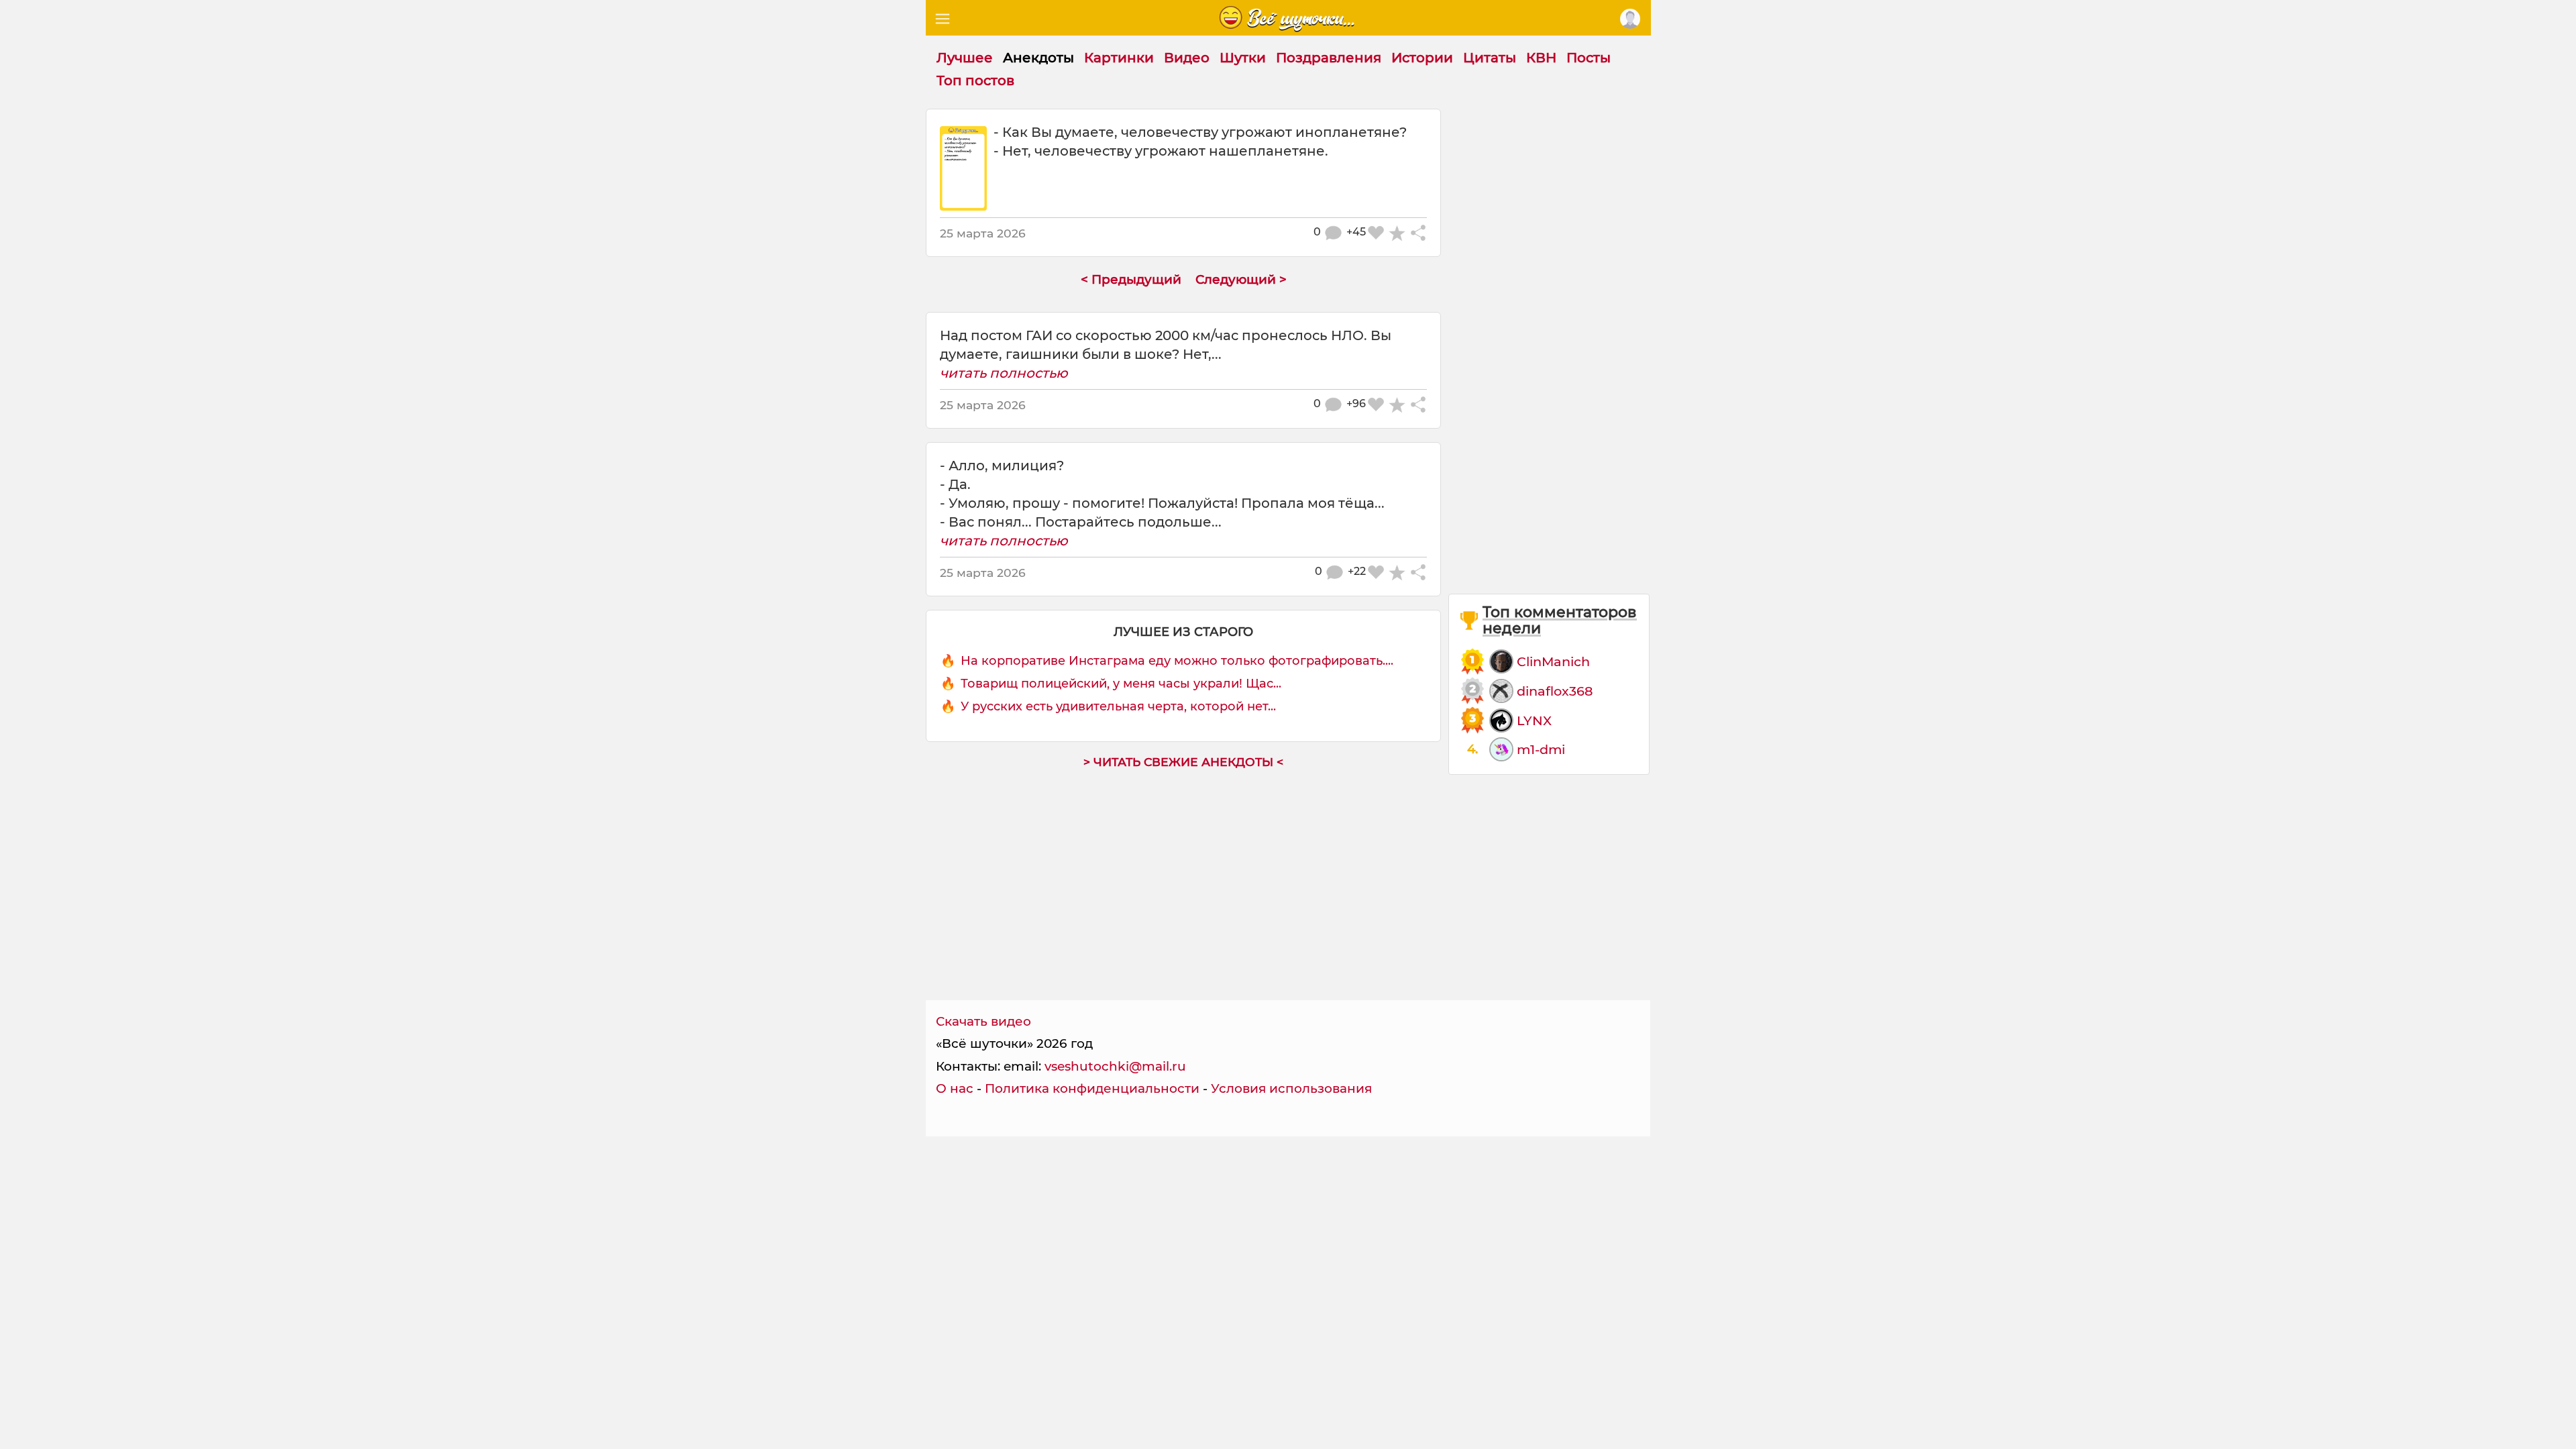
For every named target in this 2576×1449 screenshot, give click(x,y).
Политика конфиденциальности (1092, 1088)
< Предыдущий (1131, 279)
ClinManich (1553, 661)
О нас (955, 1088)
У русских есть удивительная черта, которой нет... (1118, 706)
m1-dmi (1541, 749)
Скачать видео (983, 1021)
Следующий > (1241, 279)
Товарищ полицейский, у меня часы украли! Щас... (1121, 684)
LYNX (1534, 720)
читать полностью (1004, 373)
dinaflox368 (1555, 691)
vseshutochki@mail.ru (1115, 1066)
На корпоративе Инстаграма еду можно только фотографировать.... (1177, 661)
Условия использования (1291, 1088)
